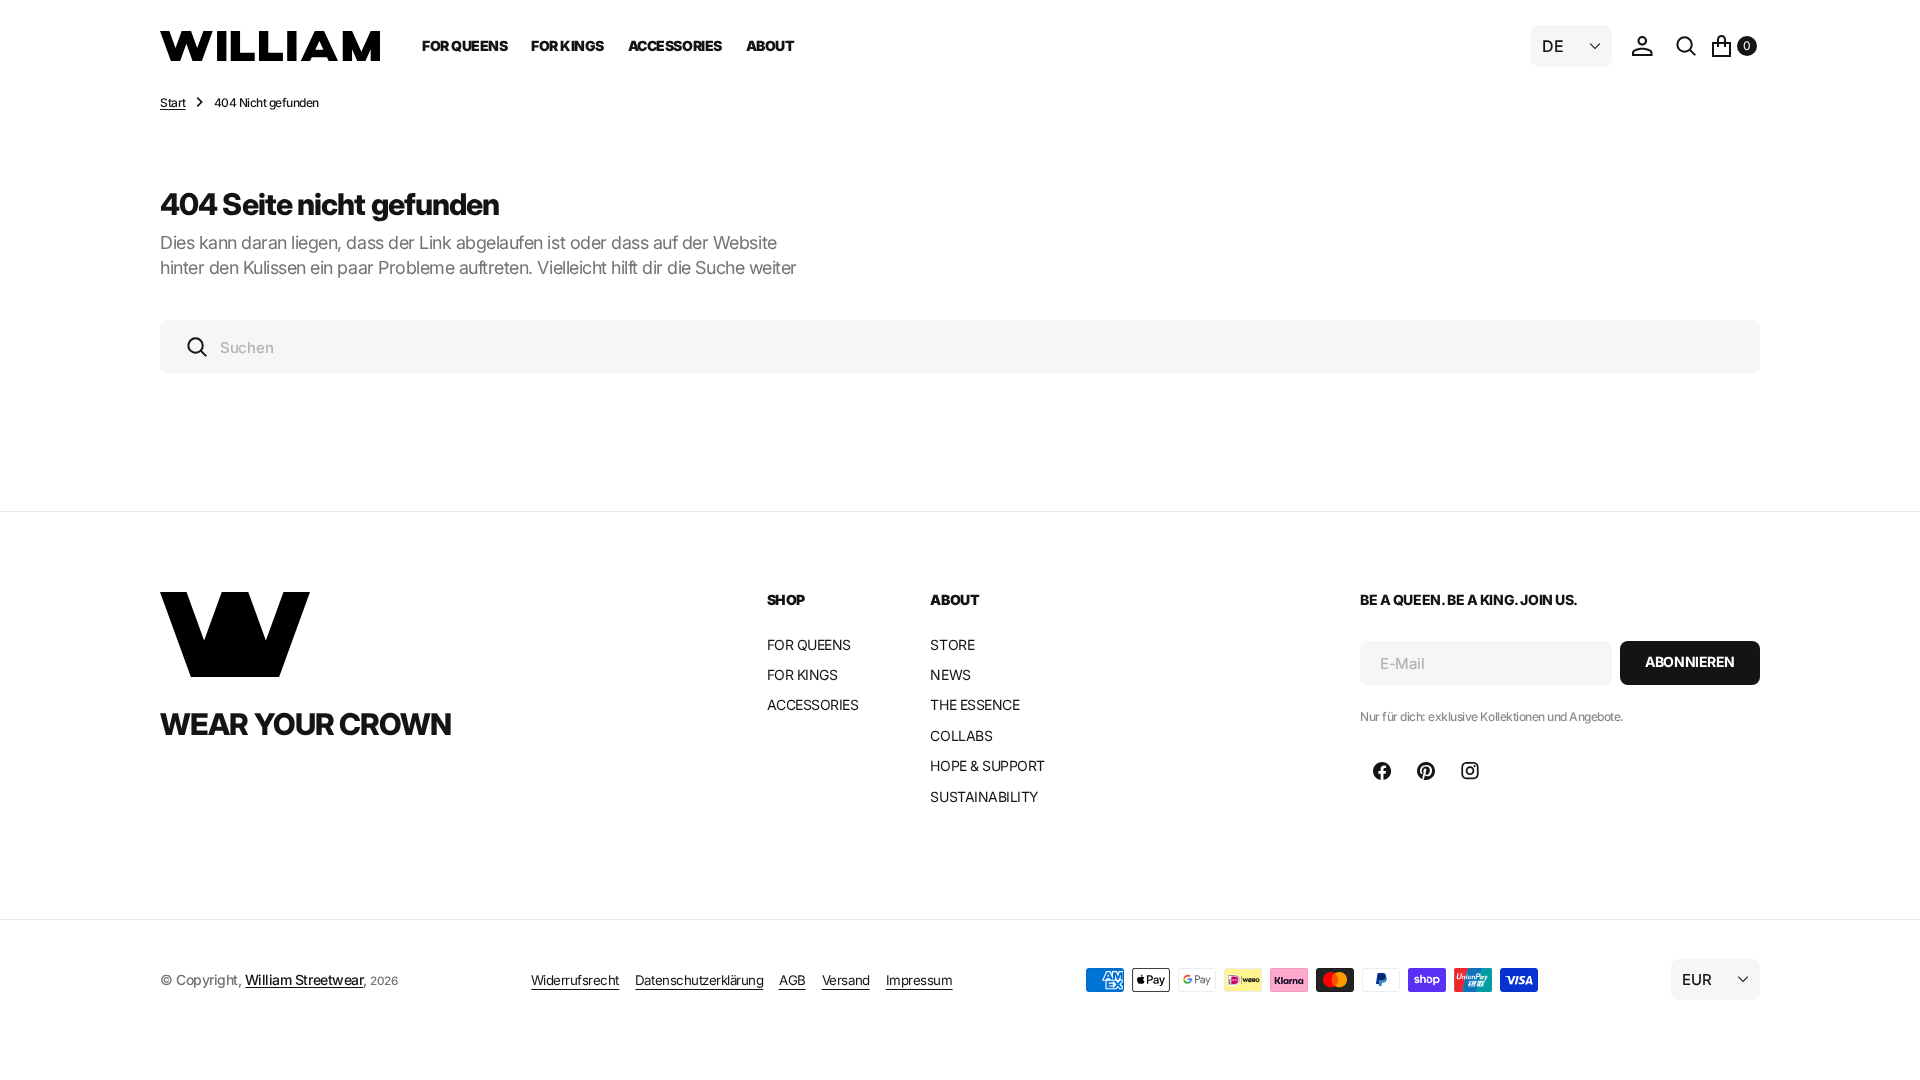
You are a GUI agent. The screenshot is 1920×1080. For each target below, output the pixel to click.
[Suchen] (1686, 46)
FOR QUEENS (464, 45)
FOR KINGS (567, 45)
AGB (792, 980)
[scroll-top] (1886, 1046)
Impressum (919, 980)
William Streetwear (304, 979)
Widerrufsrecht (575, 980)
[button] (1642, 46)
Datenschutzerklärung (699, 980)
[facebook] (1382, 771)
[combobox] (960, 346)
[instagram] (1470, 771)
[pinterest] (1426, 771)
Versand (846, 980)
